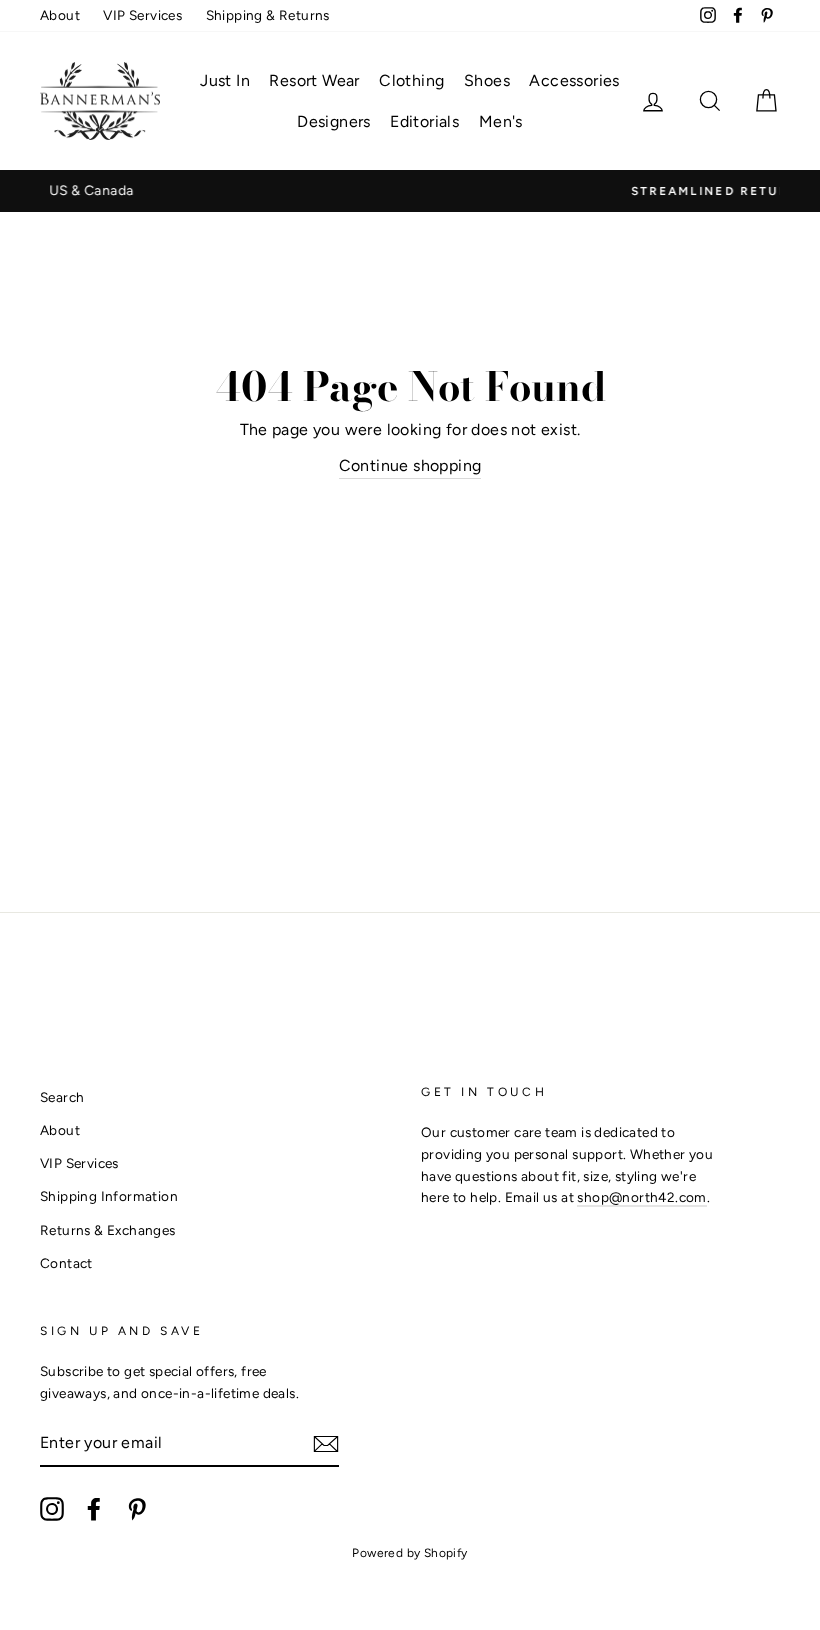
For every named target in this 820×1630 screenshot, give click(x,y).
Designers (334, 121)
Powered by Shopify (409, 1553)
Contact (66, 1263)
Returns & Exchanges (108, 1230)
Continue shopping (410, 465)
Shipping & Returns (268, 15)
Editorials (424, 121)
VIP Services (142, 15)
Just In (225, 80)
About (60, 15)
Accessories (574, 80)
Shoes (487, 80)
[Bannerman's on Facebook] (94, 1509)
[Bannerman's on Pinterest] (137, 1509)
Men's (501, 121)
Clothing (411, 80)
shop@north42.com (641, 1197)
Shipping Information (109, 1196)
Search (62, 1097)
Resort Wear (314, 80)
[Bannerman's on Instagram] (52, 1509)
